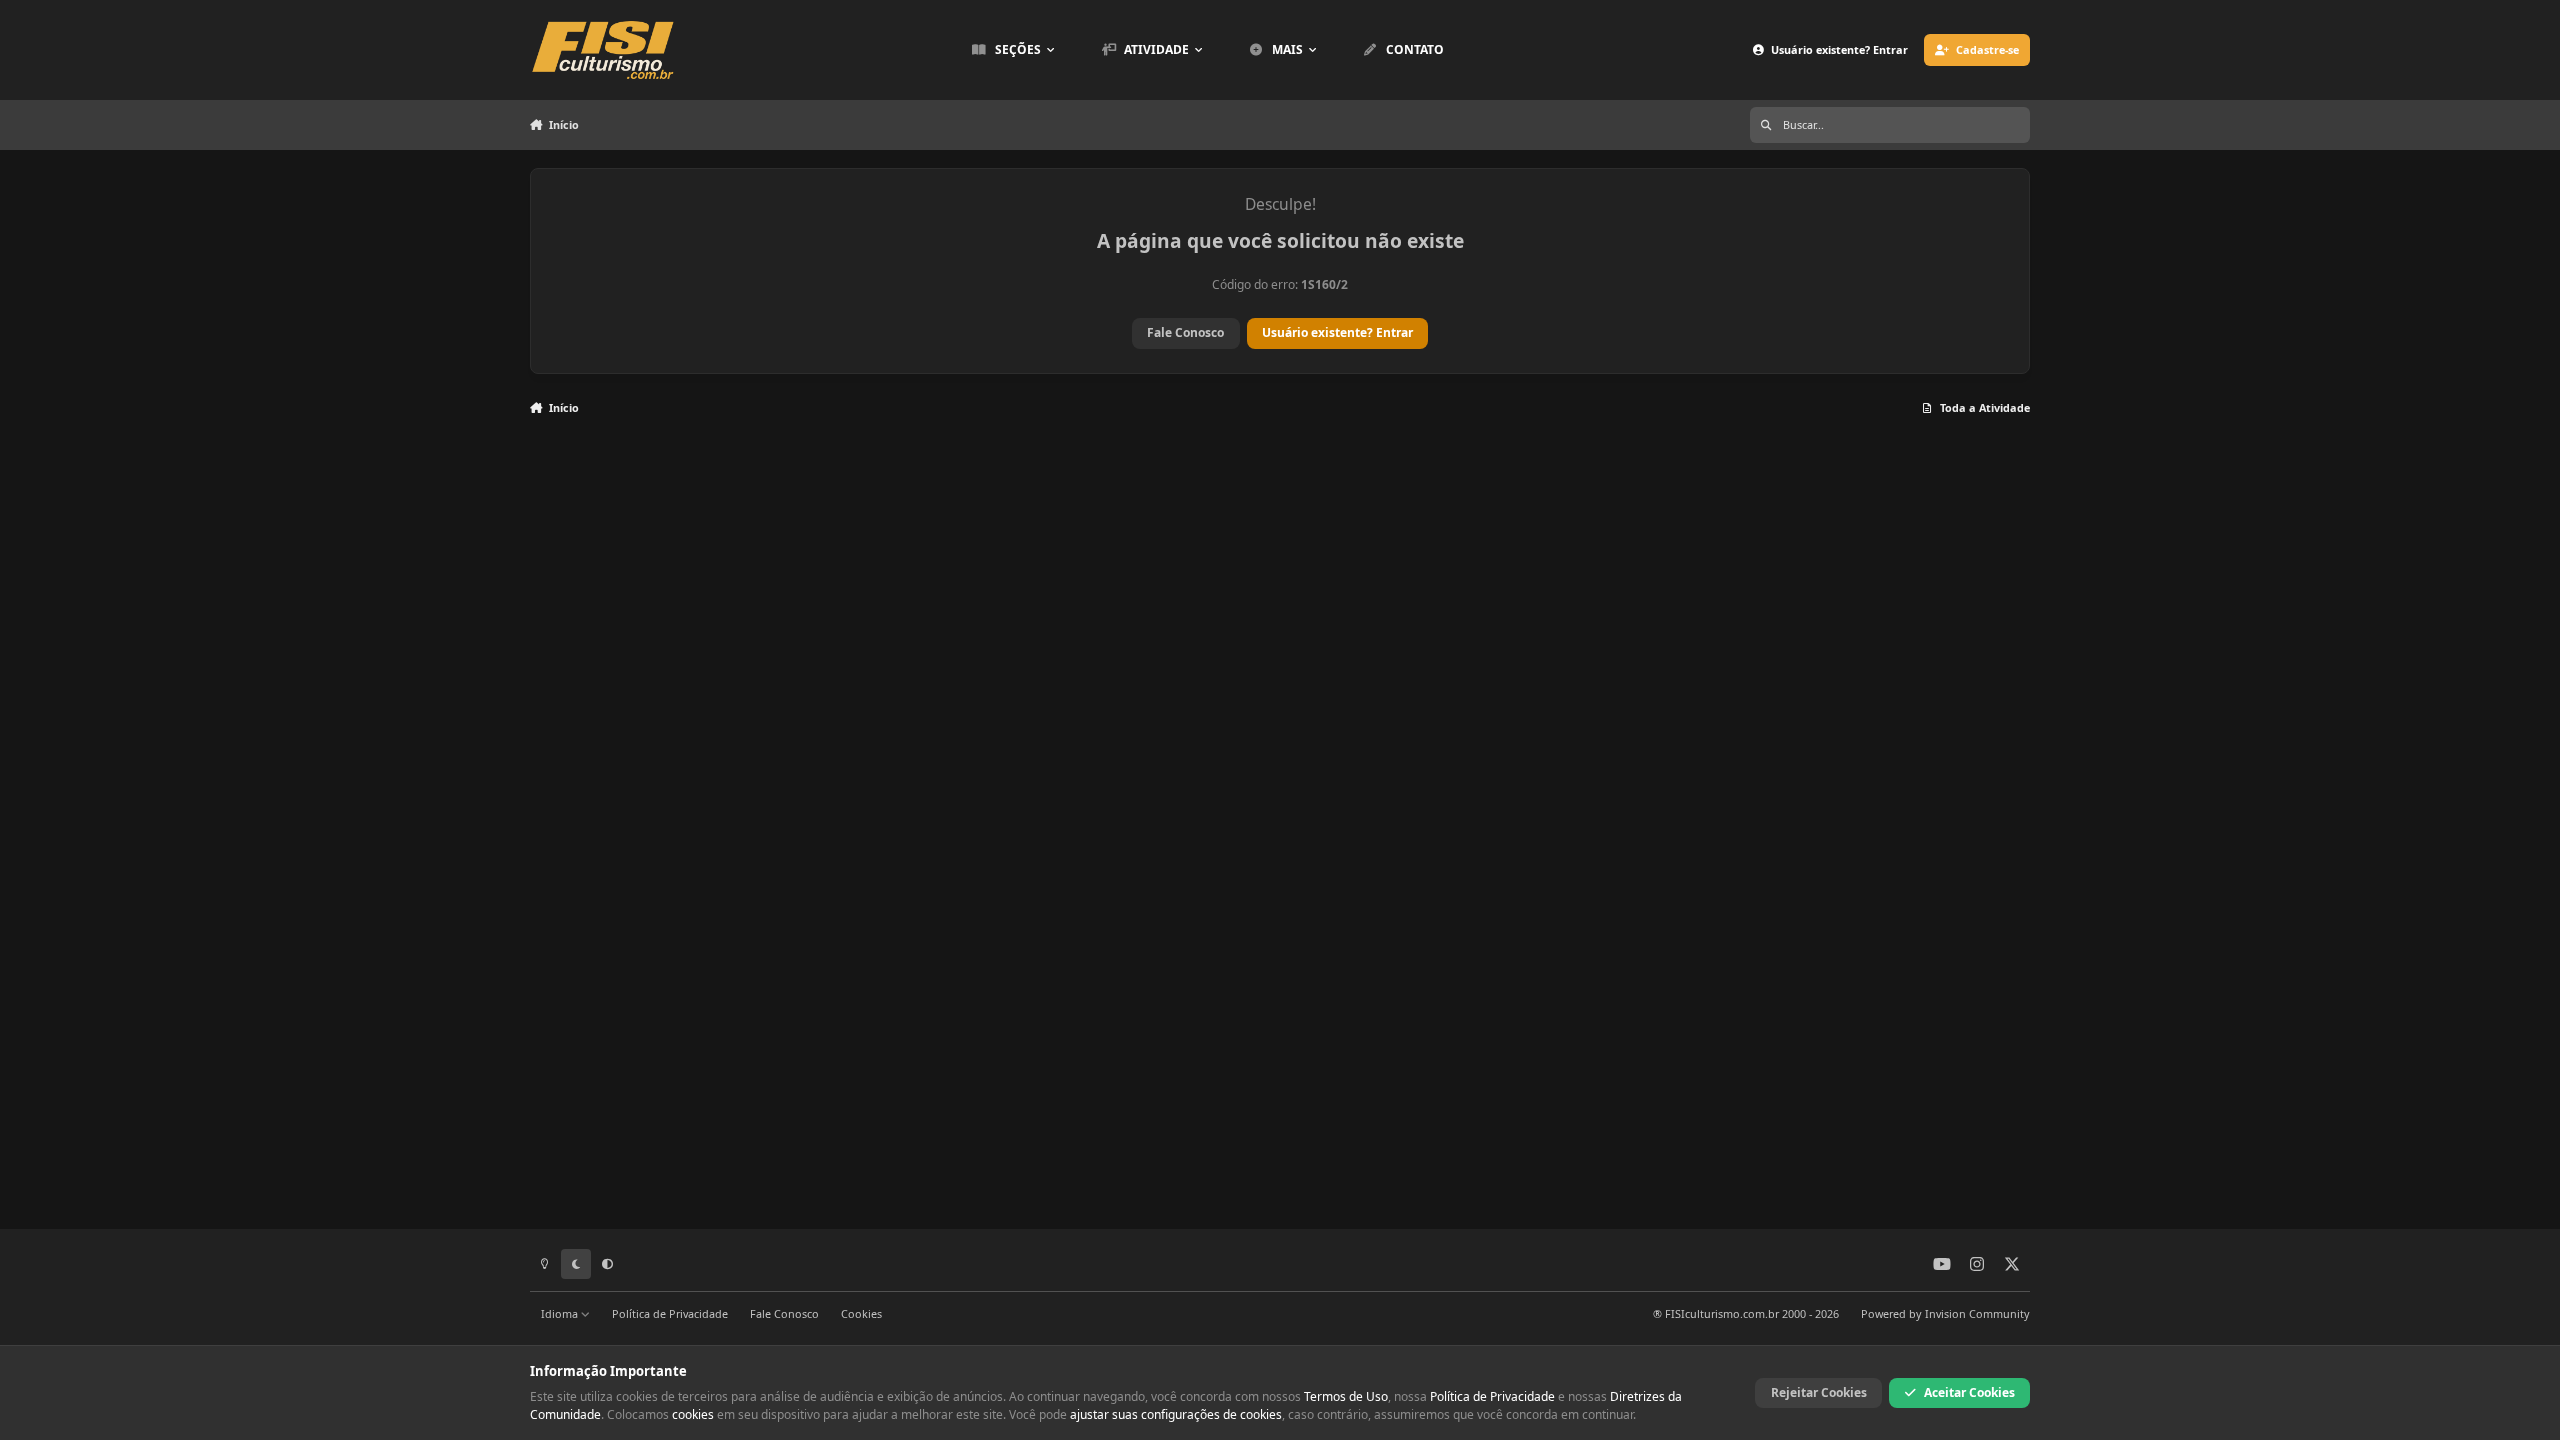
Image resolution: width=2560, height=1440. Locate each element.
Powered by (1945, 1313)
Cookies (861, 1313)
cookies (693, 1414)
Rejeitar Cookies (1819, 1392)
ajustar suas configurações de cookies (1176, 1414)
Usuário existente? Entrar (1337, 332)
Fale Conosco (1185, 332)
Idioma (561, 1313)
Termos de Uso (1346, 1396)
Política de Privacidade (670, 1313)
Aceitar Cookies (1969, 1392)
